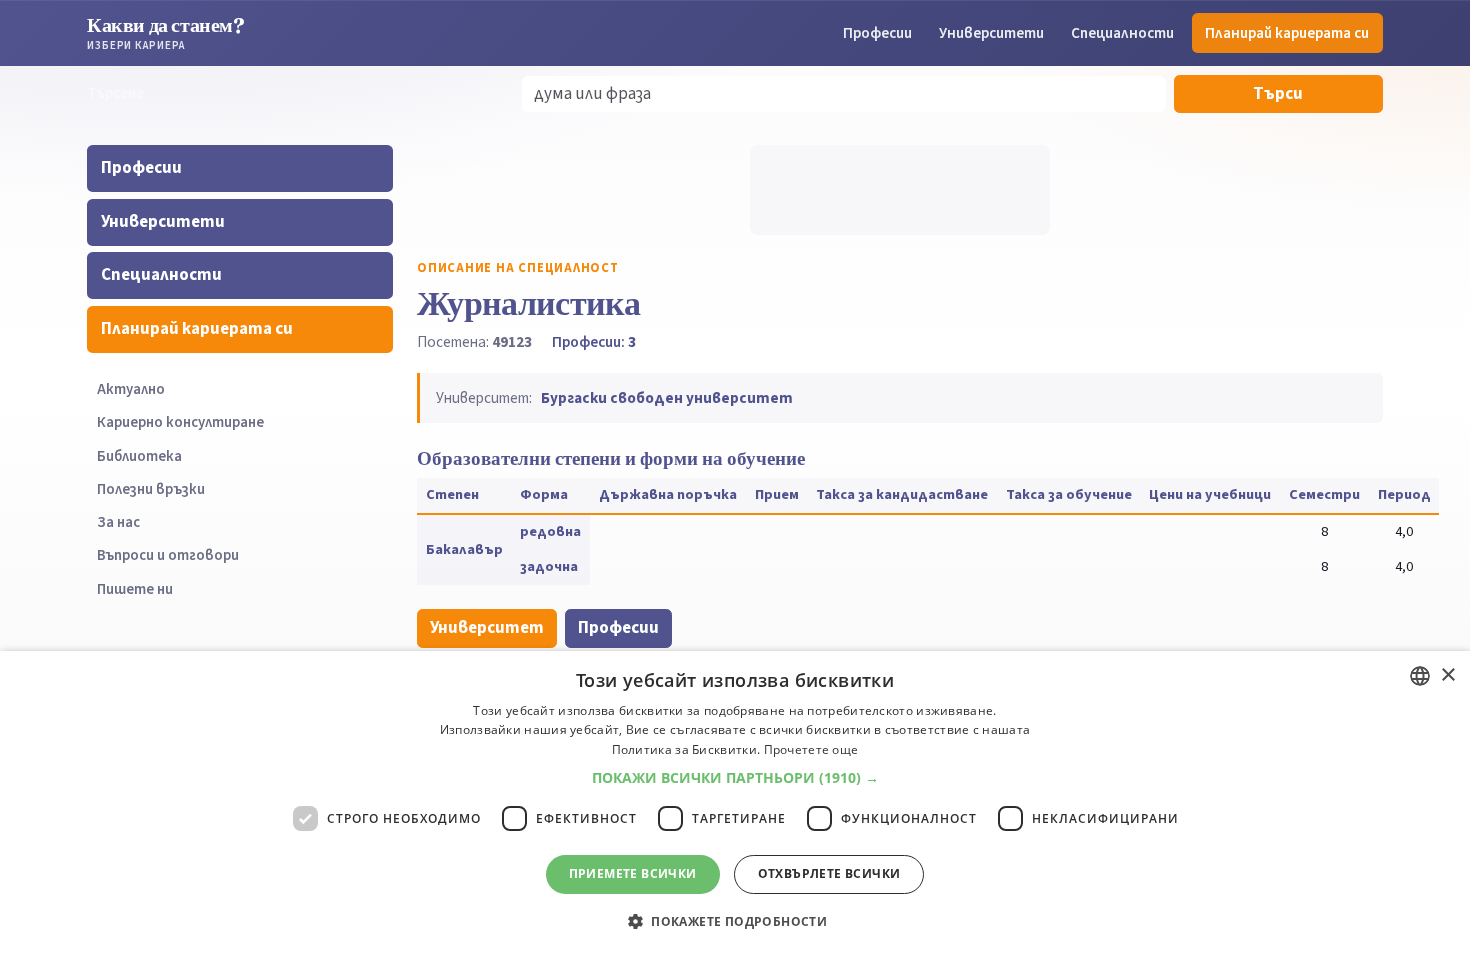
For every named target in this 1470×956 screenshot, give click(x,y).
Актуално (131, 389)
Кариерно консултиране (180, 422)
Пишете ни (135, 589)
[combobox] (1420, 676)
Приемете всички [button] (633, 873)
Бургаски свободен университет (667, 398)
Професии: (594, 342)
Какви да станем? (166, 32)
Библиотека (139, 456)
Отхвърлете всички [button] (829, 873)
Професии (877, 33)
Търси (1278, 94)
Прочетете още (811, 749)
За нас (118, 522)
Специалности (1122, 33)
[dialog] (735, 803)
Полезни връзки (151, 489)
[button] (735, 778)
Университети (991, 33)
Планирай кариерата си (1287, 33)
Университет (487, 628)
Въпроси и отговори (168, 555)
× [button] (1447, 675)
